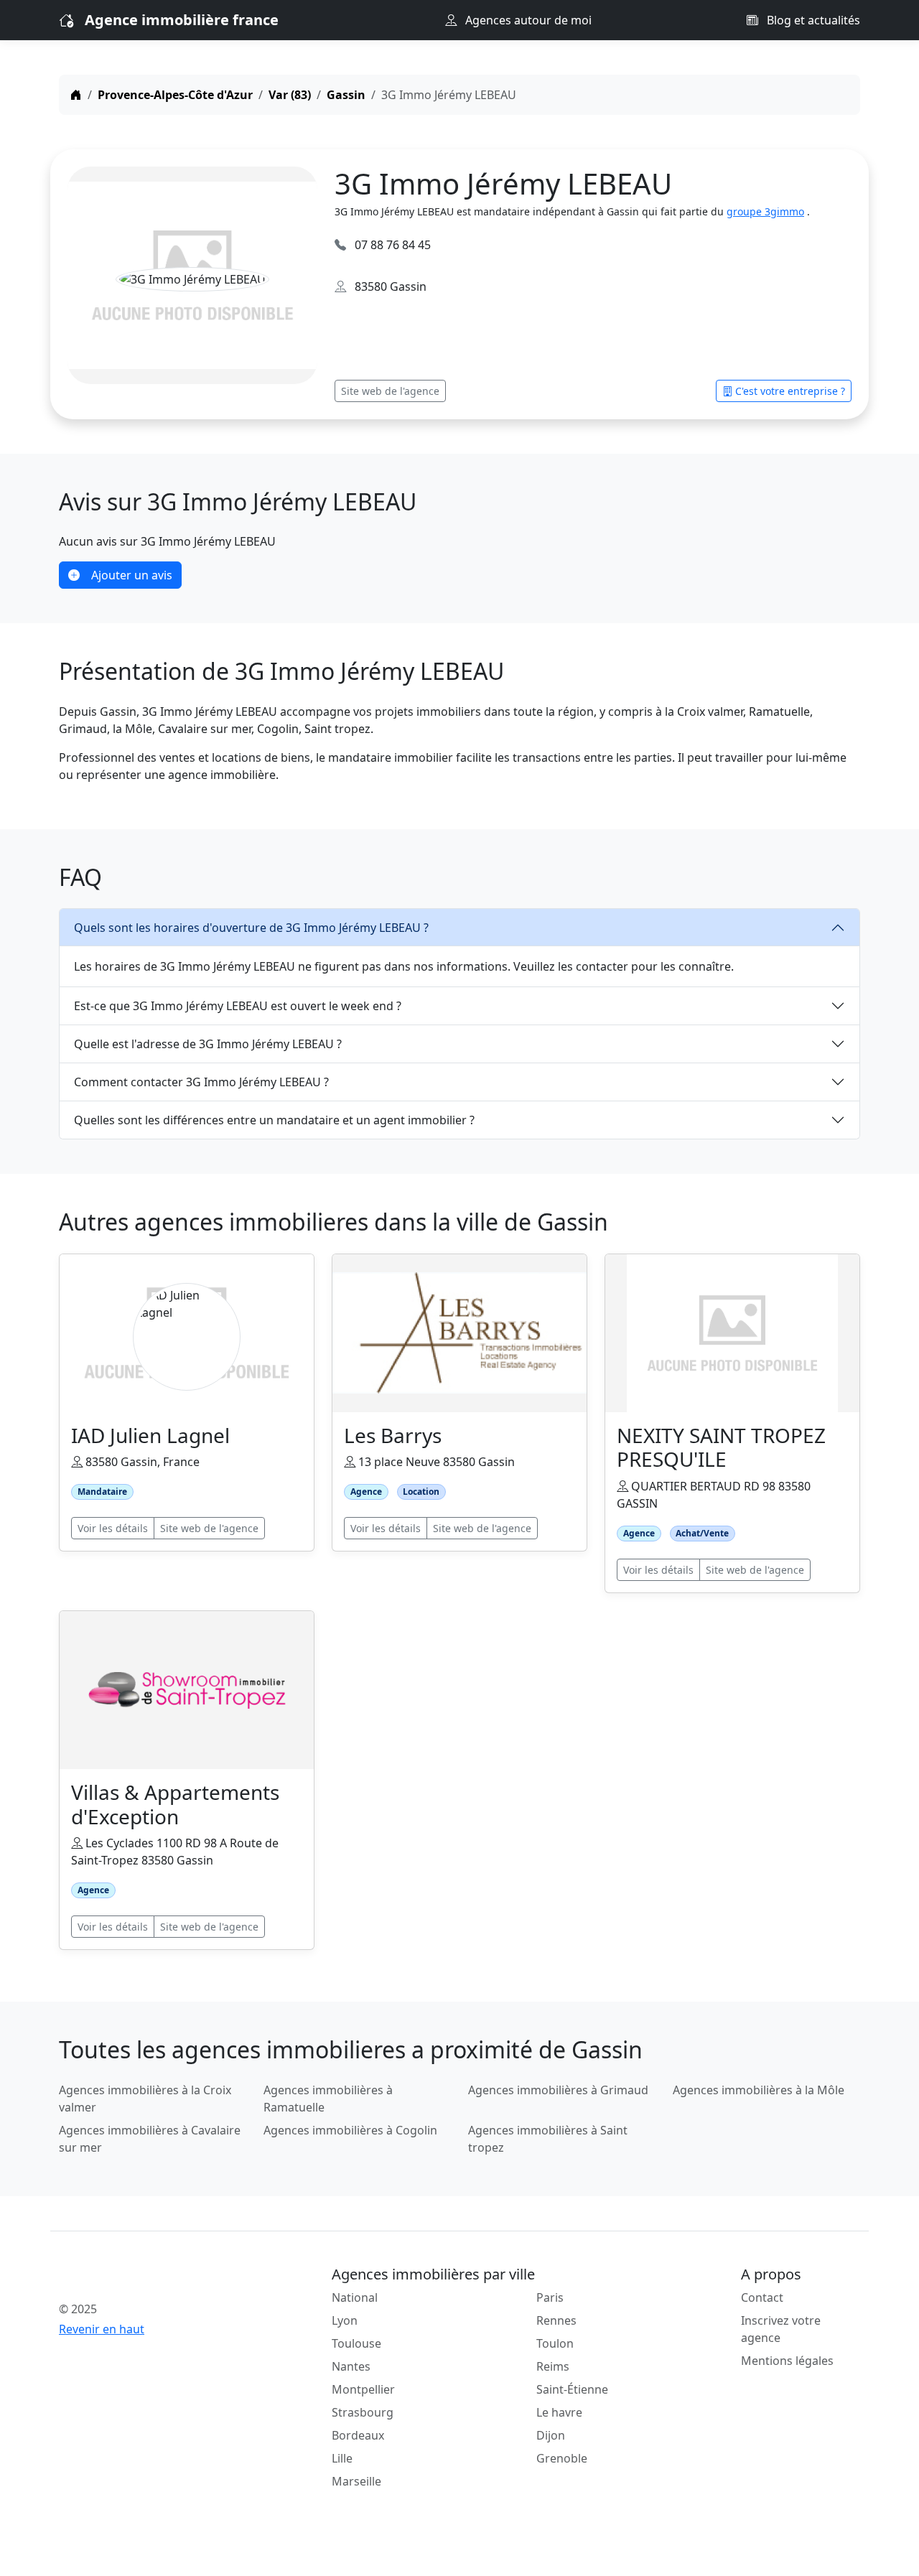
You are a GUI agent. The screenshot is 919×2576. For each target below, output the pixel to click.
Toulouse (356, 2343)
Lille (342, 2458)
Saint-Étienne (572, 2389)
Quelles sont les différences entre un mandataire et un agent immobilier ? (274, 1120)
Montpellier (363, 2389)
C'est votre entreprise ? (790, 391)
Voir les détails (113, 1528)
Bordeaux (358, 2435)
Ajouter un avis (132, 575)
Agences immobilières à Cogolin (350, 2130)
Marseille (356, 2481)
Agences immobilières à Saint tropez (548, 2139)
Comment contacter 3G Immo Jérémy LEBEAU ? (201, 1082)
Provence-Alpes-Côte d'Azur (175, 95)
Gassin (346, 95)
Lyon (345, 2320)
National (355, 2297)
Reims (553, 2366)
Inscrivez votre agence (781, 2329)
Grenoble (562, 2458)
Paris (550, 2297)
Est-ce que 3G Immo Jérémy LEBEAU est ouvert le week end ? (238, 1006)
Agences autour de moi (527, 20)
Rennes (556, 2320)
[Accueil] (76, 95)
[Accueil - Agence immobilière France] (153, 2277)
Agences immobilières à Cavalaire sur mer (150, 2139)
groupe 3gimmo (765, 211)
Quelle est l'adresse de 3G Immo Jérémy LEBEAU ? (208, 1044)
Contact (762, 2297)
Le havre (559, 2412)
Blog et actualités (812, 20)
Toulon (555, 2343)
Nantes (351, 2366)
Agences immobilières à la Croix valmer (145, 2099)
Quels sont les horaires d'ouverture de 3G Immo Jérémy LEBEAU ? (251, 928)
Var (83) (290, 95)
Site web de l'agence (390, 391)
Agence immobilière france (182, 20)
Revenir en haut (102, 2329)
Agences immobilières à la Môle (759, 2090)
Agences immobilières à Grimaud (558, 2090)
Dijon (551, 2435)
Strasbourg (363, 2412)
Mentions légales (787, 2361)
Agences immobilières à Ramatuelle (328, 2099)
